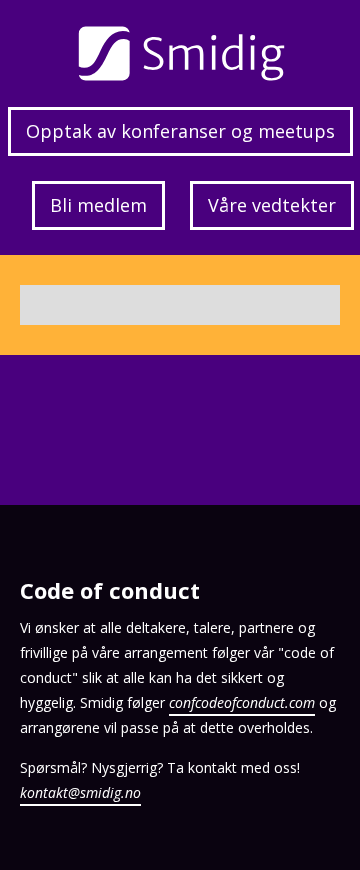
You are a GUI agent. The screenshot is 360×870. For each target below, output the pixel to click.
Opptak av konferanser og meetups (180, 131)
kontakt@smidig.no (80, 792)
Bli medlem (98, 205)
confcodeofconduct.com (242, 702)
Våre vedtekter (272, 205)
